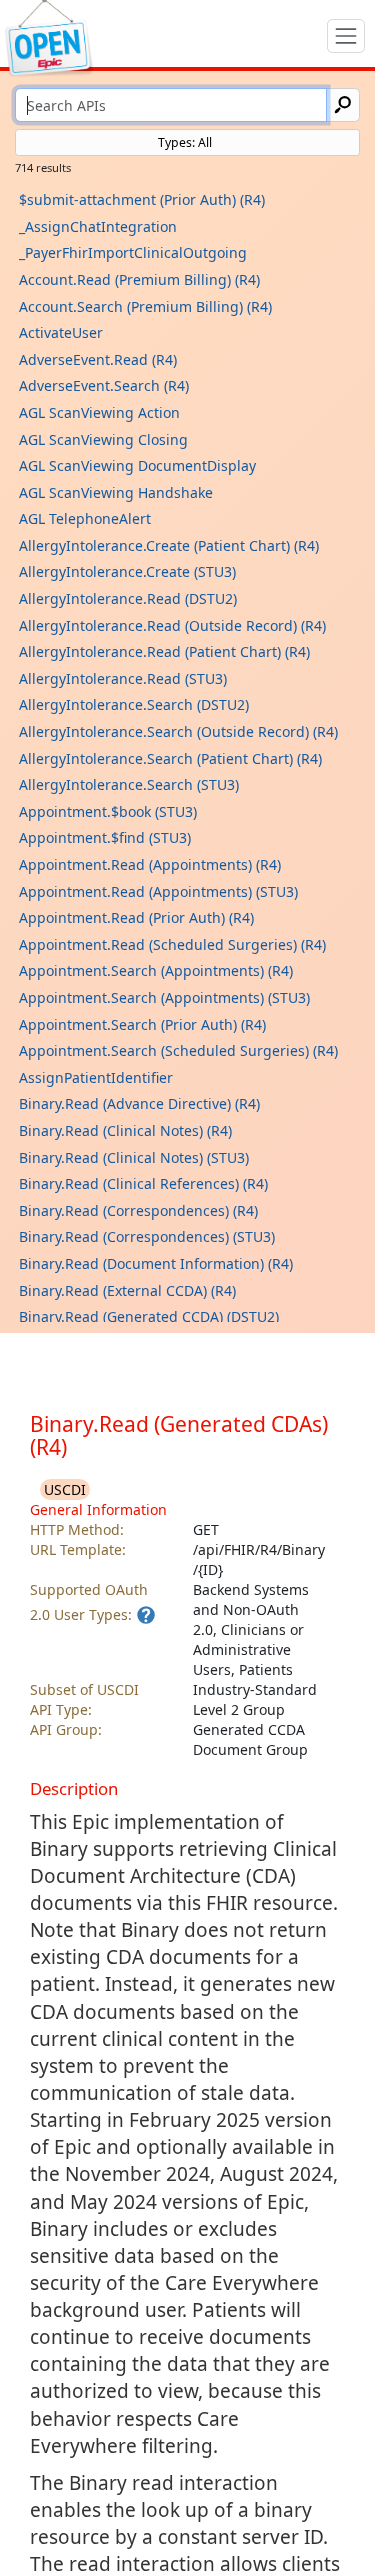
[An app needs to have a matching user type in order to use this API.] (146, 1615)
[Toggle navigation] (346, 36)
